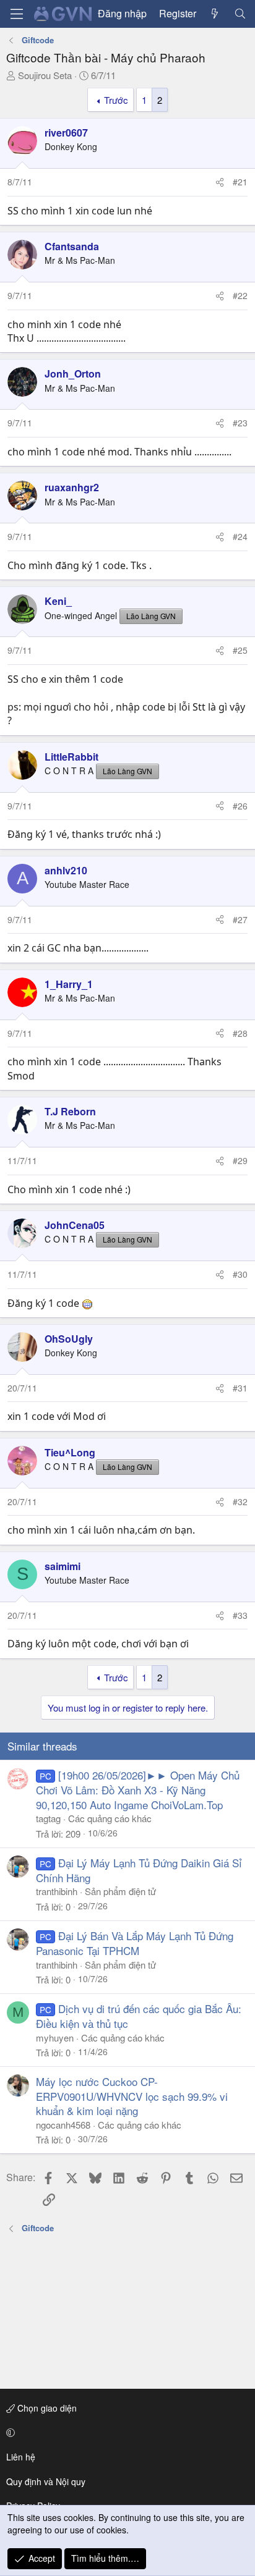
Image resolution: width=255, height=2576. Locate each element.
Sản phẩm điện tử (120, 1891)
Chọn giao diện (46, 2408)
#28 (240, 1033)
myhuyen (55, 2038)
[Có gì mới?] (215, 14)
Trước (116, 100)
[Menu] (17, 14)
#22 (240, 295)
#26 (240, 806)
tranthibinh (57, 1891)
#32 (240, 1501)
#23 (240, 423)
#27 (240, 919)
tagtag (48, 1818)
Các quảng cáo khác (110, 1818)
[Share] (220, 182)
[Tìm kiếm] (240, 14)
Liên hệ (21, 2457)
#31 (240, 1388)
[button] (125, 2433)
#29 (240, 1160)
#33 (240, 1615)
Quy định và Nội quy (46, 2481)
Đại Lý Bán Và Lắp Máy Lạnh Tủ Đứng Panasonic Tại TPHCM (135, 1943)
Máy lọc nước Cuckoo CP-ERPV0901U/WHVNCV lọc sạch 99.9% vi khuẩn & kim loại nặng (132, 2096)
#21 (240, 182)
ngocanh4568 (63, 2125)
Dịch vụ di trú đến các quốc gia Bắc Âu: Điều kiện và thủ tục (139, 2016)
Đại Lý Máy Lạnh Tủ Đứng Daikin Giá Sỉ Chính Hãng (139, 1870)
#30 (240, 1274)
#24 (240, 536)
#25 (240, 650)
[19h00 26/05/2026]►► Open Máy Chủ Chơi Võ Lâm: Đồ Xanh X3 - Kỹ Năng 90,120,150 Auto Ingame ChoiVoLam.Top (138, 1790)
